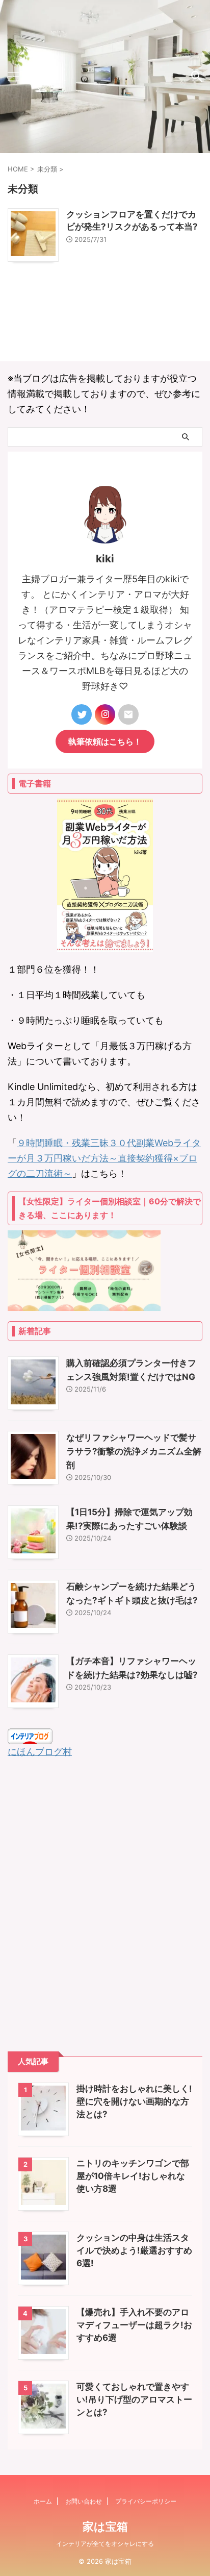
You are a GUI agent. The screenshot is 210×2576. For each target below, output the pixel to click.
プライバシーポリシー (146, 2501)
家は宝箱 (105, 2527)
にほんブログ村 (40, 1752)
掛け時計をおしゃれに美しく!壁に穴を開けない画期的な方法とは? (134, 2101)
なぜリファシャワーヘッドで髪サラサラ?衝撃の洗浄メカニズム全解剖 (134, 1451)
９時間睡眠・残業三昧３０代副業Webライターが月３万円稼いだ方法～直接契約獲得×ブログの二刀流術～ (104, 1158)
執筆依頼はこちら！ (105, 741)
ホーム (43, 2501)
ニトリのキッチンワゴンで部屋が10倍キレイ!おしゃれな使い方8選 (133, 2176)
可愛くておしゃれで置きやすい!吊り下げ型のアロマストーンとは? (134, 2399)
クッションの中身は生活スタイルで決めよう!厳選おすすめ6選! (134, 2250)
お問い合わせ (84, 2501)
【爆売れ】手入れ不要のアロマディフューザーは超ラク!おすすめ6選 (134, 2325)
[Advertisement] (105, 1905)
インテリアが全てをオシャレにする (105, 2544)
